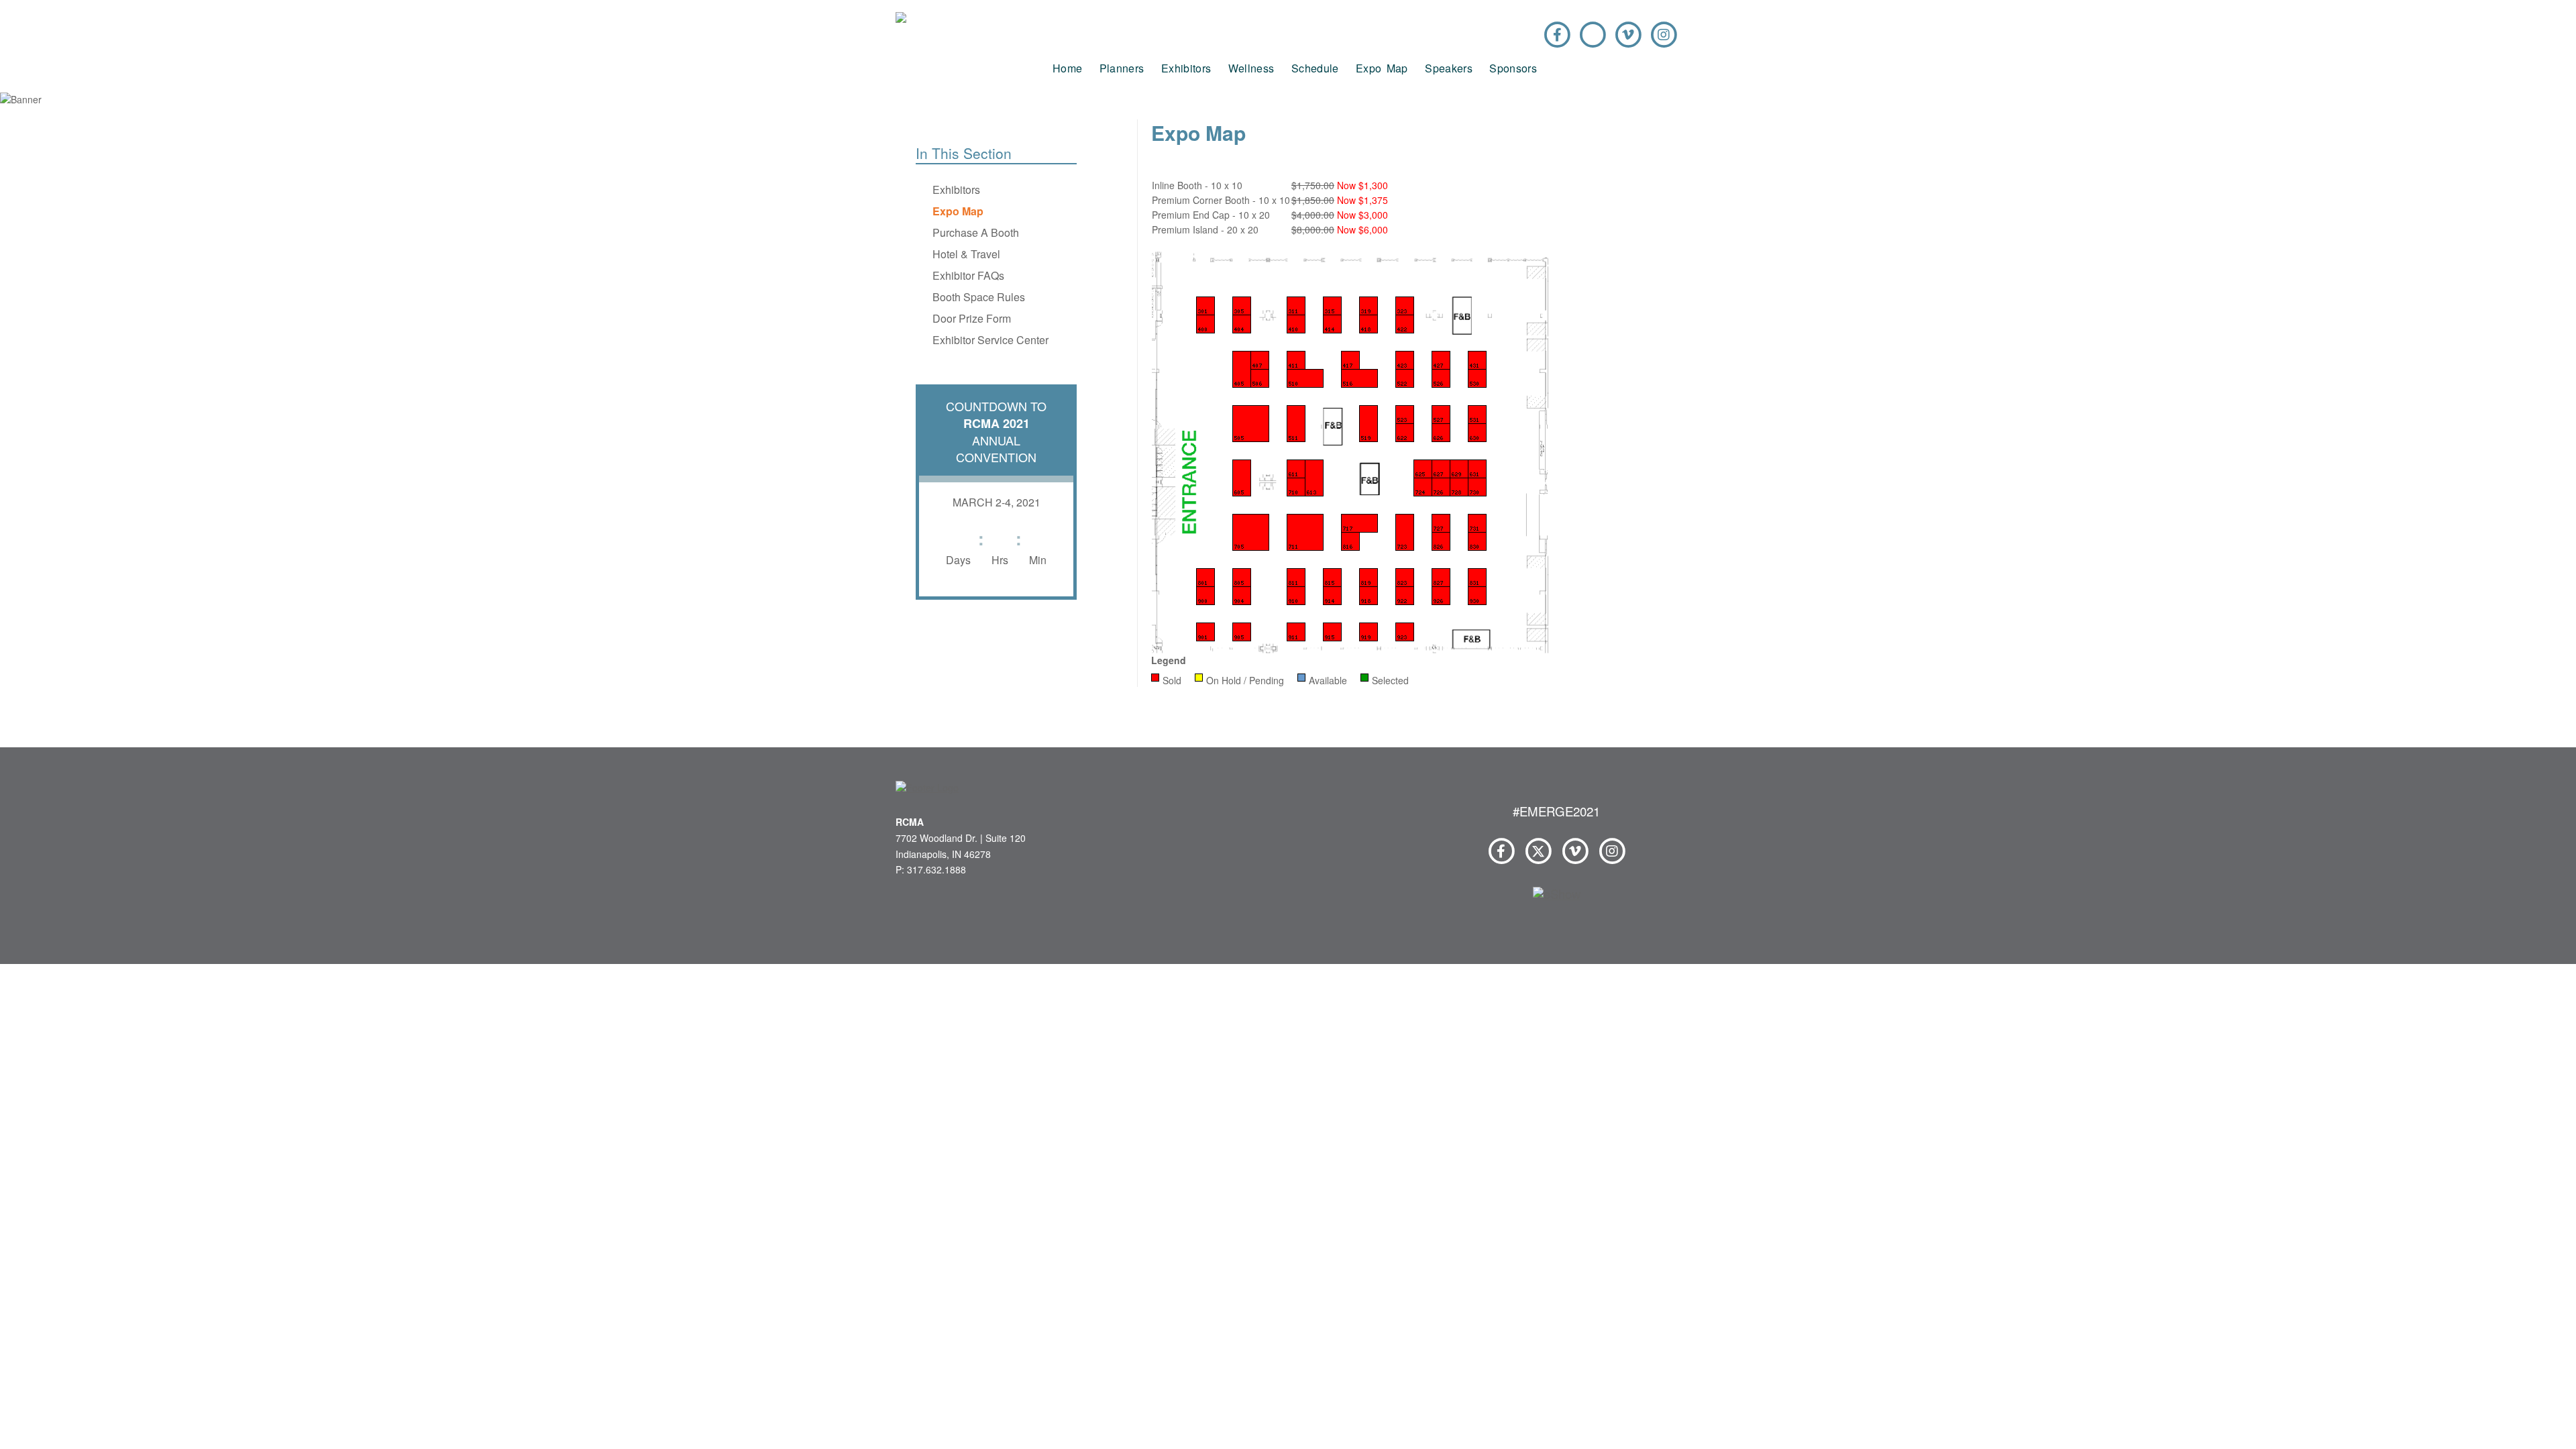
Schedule (1315, 68)
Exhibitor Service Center (990, 340)
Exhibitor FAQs (968, 275)
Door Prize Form (972, 318)
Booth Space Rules (979, 297)
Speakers (1449, 68)
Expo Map (1382, 68)
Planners (1122, 68)
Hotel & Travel (966, 254)
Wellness (1251, 68)
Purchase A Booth (976, 232)
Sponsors (1513, 68)
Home (1067, 68)
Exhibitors (1186, 68)
